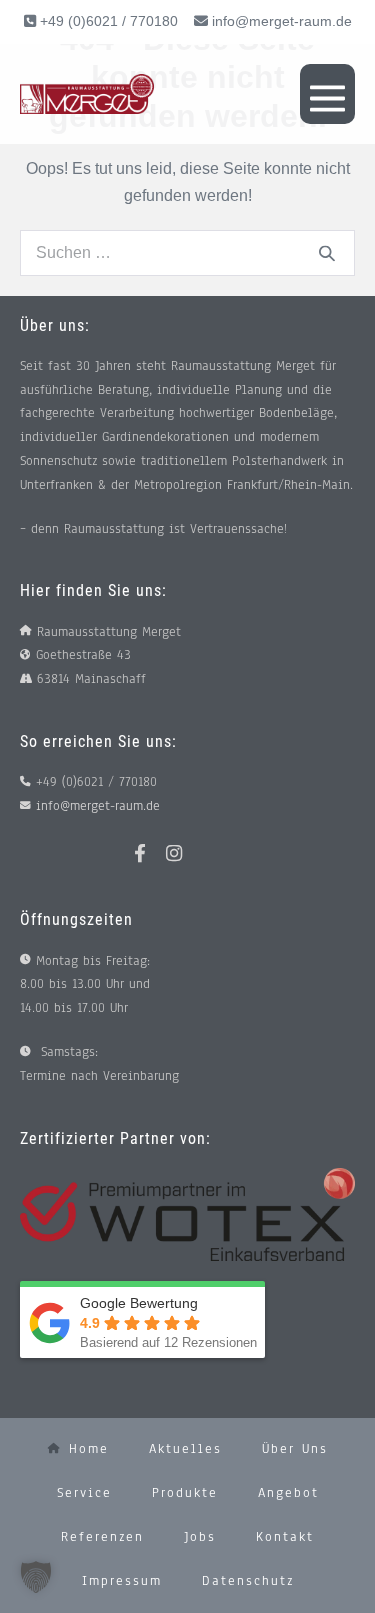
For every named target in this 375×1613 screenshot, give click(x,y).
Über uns (295, 1449)
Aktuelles (185, 1449)
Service (84, 1493)
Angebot (288, 1493)
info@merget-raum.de (282, 21)
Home (85, 1449)
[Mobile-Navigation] (327, 94)
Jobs (200, 1537)
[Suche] (327, 252)
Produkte (185, 1493)
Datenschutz (248, 1581)
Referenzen (102, 1537)
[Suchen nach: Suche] (187, 252)
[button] (36, 1577)
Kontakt (285, 1537)
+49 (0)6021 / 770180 (107, 21)
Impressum (122, 1581)
